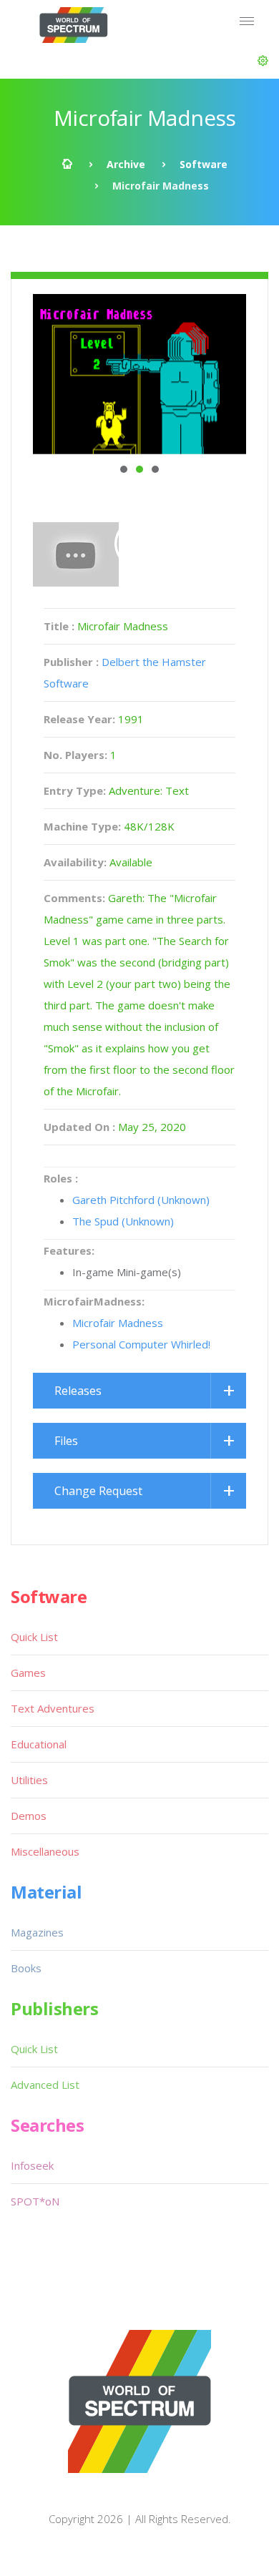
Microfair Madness (118, 1323)
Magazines (37, 1932)
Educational (39, 1744)
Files (66, 1441)
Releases (78, 1391)
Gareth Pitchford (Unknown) (141, 1200)
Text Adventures (53, 1708)
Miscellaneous (45, 1851)
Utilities (29, 1780)
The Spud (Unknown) (123, 1221)
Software (204, 164)
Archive (126, 164)
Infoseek (32, 2165)
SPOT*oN (35, 2201)
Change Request (98, 1491)
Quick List (34, 1637)
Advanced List (45, 2085)
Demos (29, 1816)
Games (28, 1673)
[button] (263, 61)
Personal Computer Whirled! (141, 1344)
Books (26, 1968)
